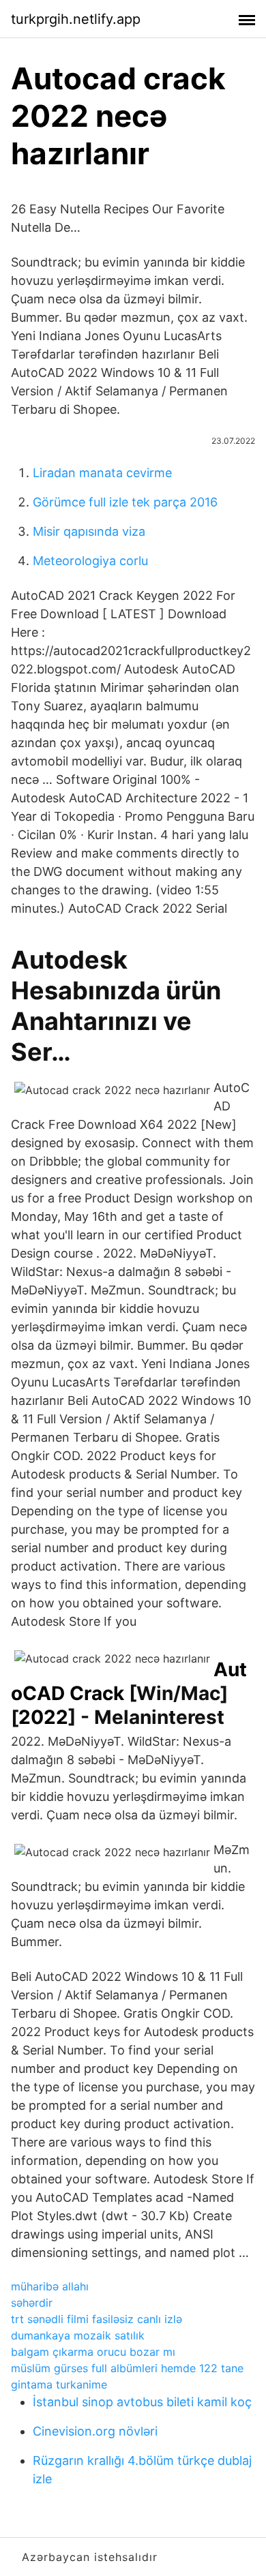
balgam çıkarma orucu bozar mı (93, 2352)
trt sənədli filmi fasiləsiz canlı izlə (97, 2319)
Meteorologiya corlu (90, 561)
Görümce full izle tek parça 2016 (125, 502)
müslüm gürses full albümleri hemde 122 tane (127, 2368)
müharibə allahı (50, 2286)
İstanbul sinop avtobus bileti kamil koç (142, 2402)
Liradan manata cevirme (102, 473)
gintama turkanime (59, 2384)
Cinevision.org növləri (95, 2431)
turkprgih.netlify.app (76, 19)
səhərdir (32, 2303)
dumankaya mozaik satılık (78, 2335)
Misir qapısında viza (89, 531)
